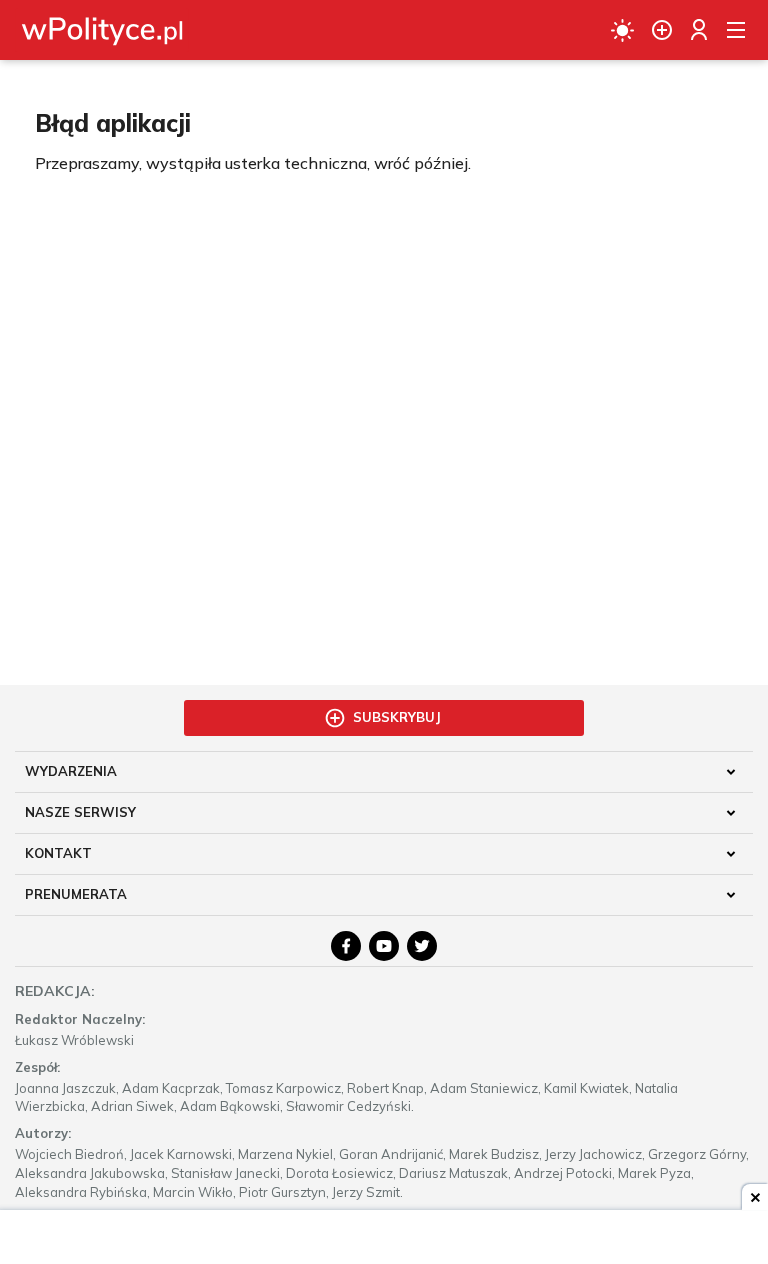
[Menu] (736, 30)
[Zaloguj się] (699, 30)
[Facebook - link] (346, 946)
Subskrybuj (397, 717)
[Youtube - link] (384, 946)
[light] (622, 30)
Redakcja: (55, 991)
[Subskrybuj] (662, 30)
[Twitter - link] (422, 946)
